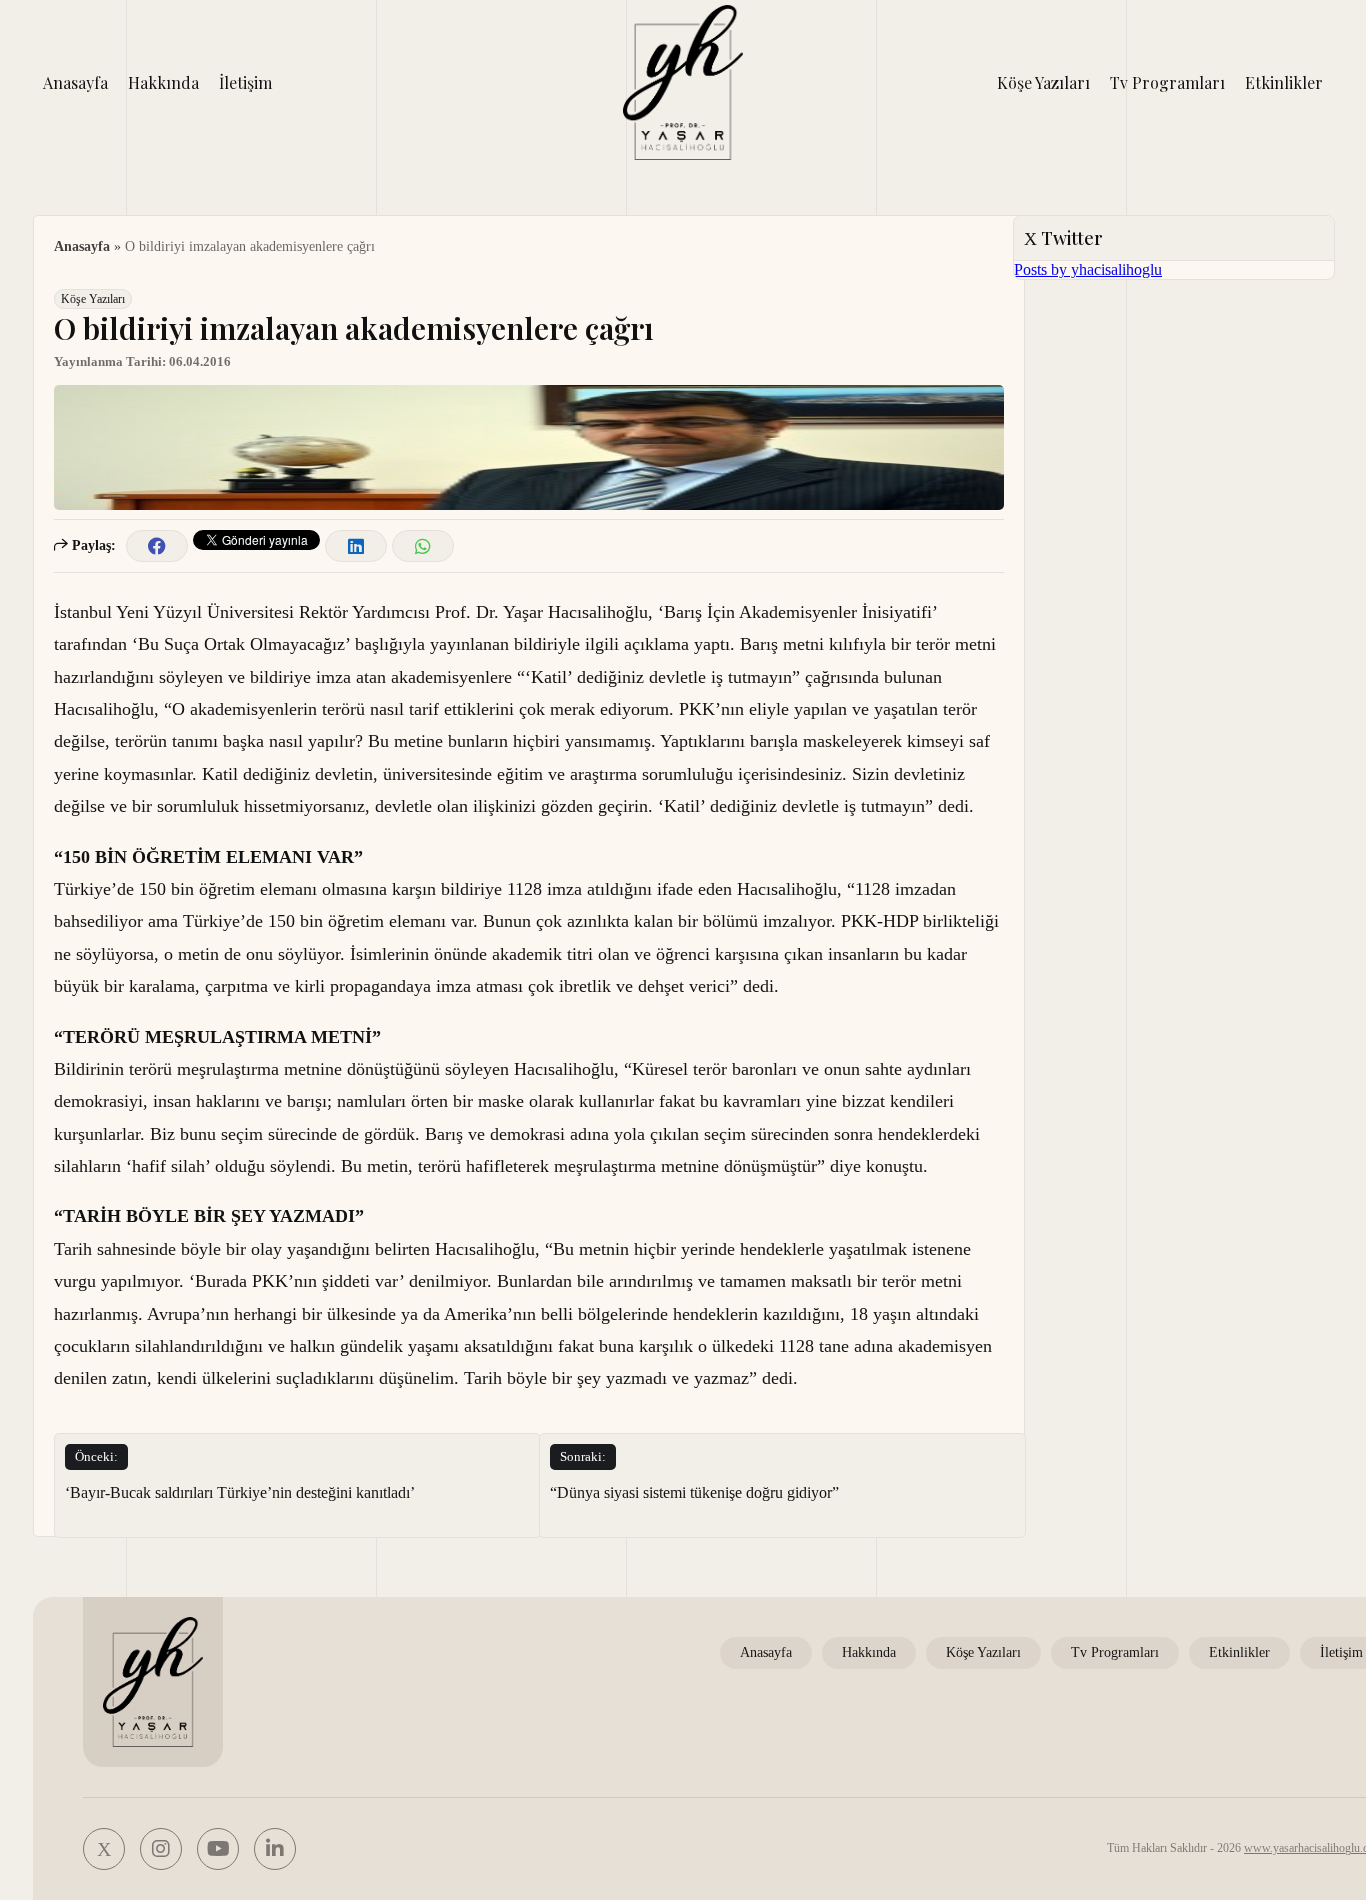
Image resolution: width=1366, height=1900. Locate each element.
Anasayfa (75, 82)
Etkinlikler (1284, 82)
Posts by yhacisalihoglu (1088, 269)
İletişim (245, 82)
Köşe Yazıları (1043, 82)
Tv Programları (1167, 82)
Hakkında (163, 82)
